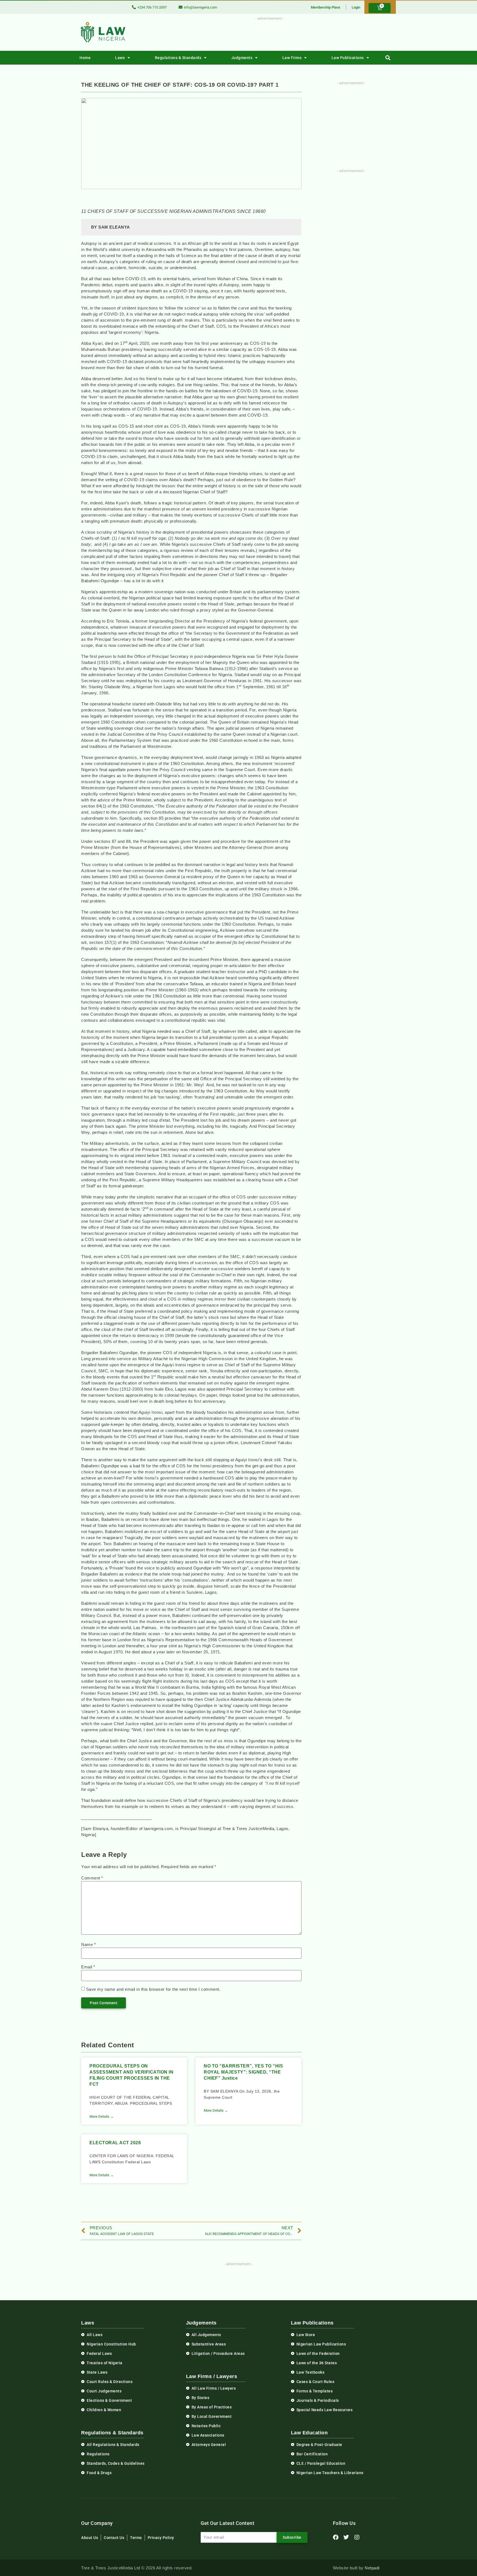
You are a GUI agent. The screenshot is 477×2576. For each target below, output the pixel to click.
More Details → (102, 2116)
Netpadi (372, 2568)
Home (85, 58)
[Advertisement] (267, 34)
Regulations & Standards (178, 58)
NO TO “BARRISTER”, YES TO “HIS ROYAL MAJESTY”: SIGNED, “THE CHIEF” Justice (243, 2072)
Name (88, 1944)
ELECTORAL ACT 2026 (115, 2143)
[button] (388, 58)
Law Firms (292, 58)
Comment (92, 1878)
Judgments (242, 58)
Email (88, 1967)
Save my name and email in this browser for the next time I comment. (153, 1989)
